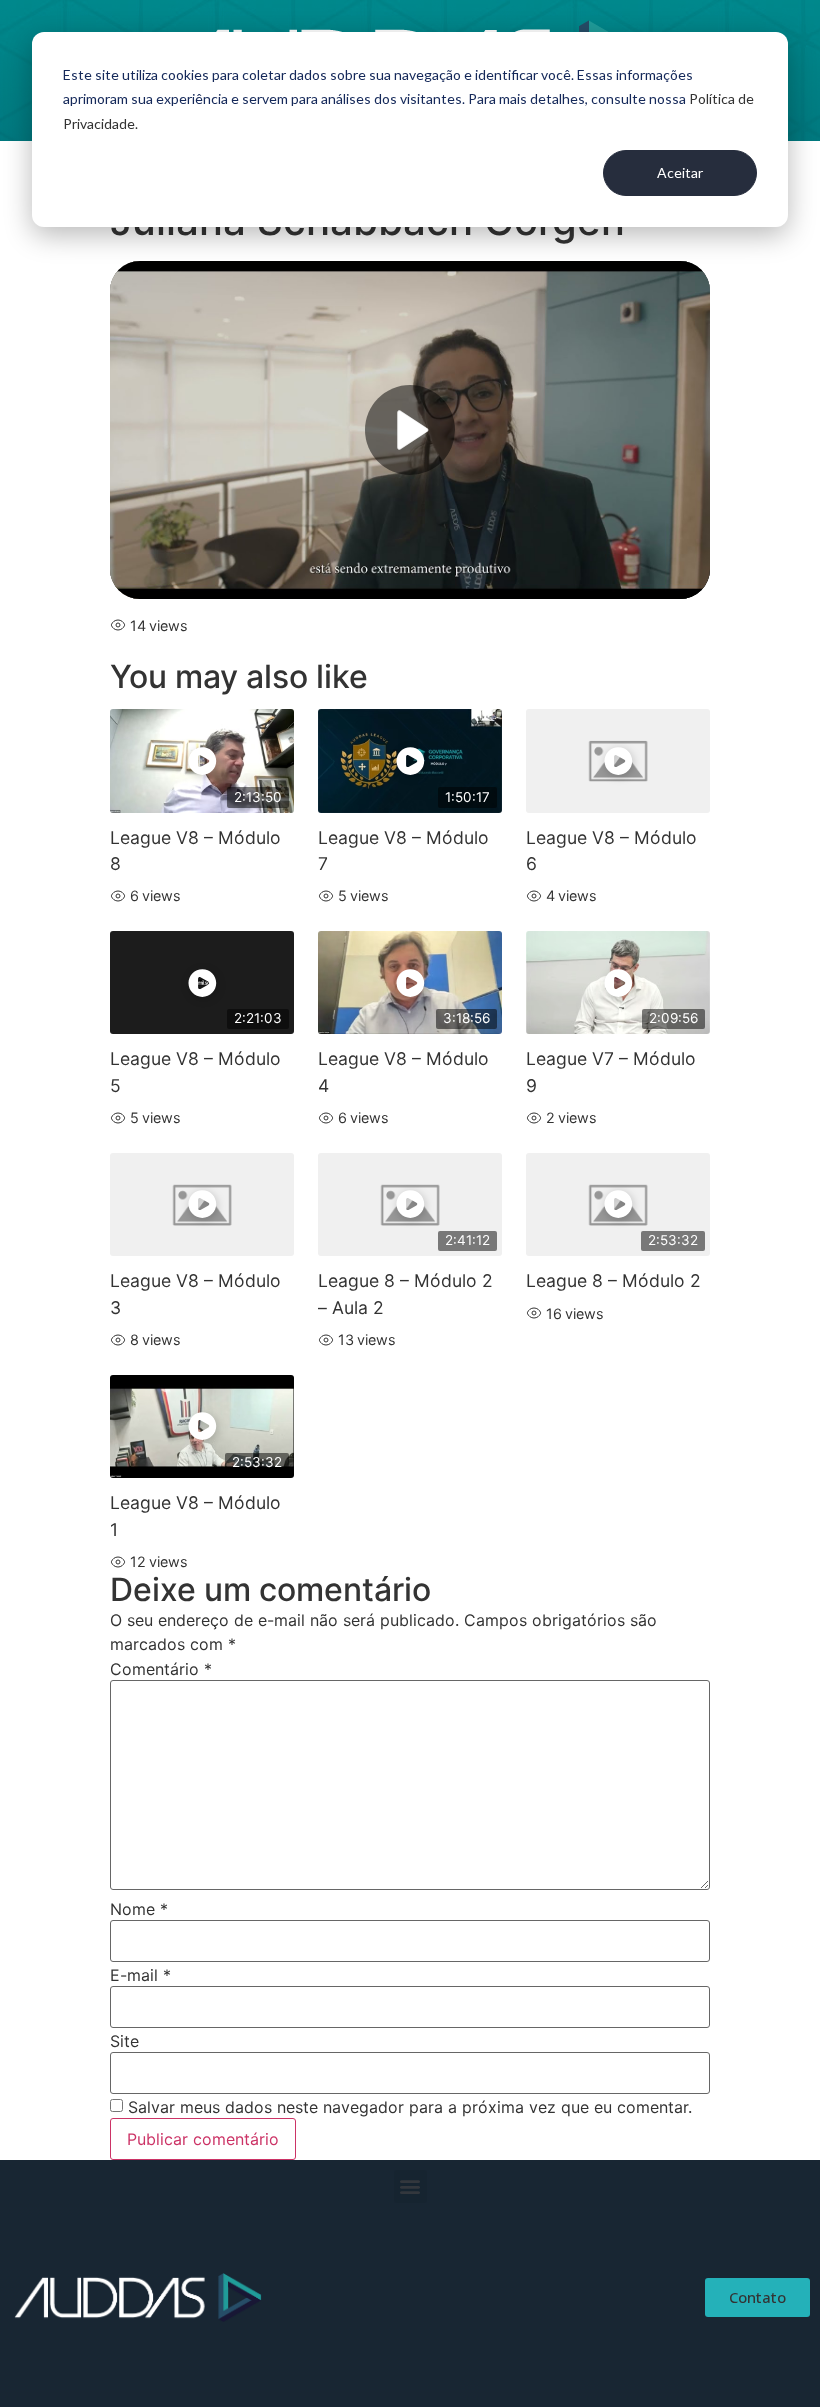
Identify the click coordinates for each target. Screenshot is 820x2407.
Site (124, 2041)
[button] (410, 2186)
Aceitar (680, 172)
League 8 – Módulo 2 (613, 1280)
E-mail (140, 1975)
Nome (139, 1909)
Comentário (161, 1669)
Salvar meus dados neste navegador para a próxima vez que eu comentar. (410, 2107)
